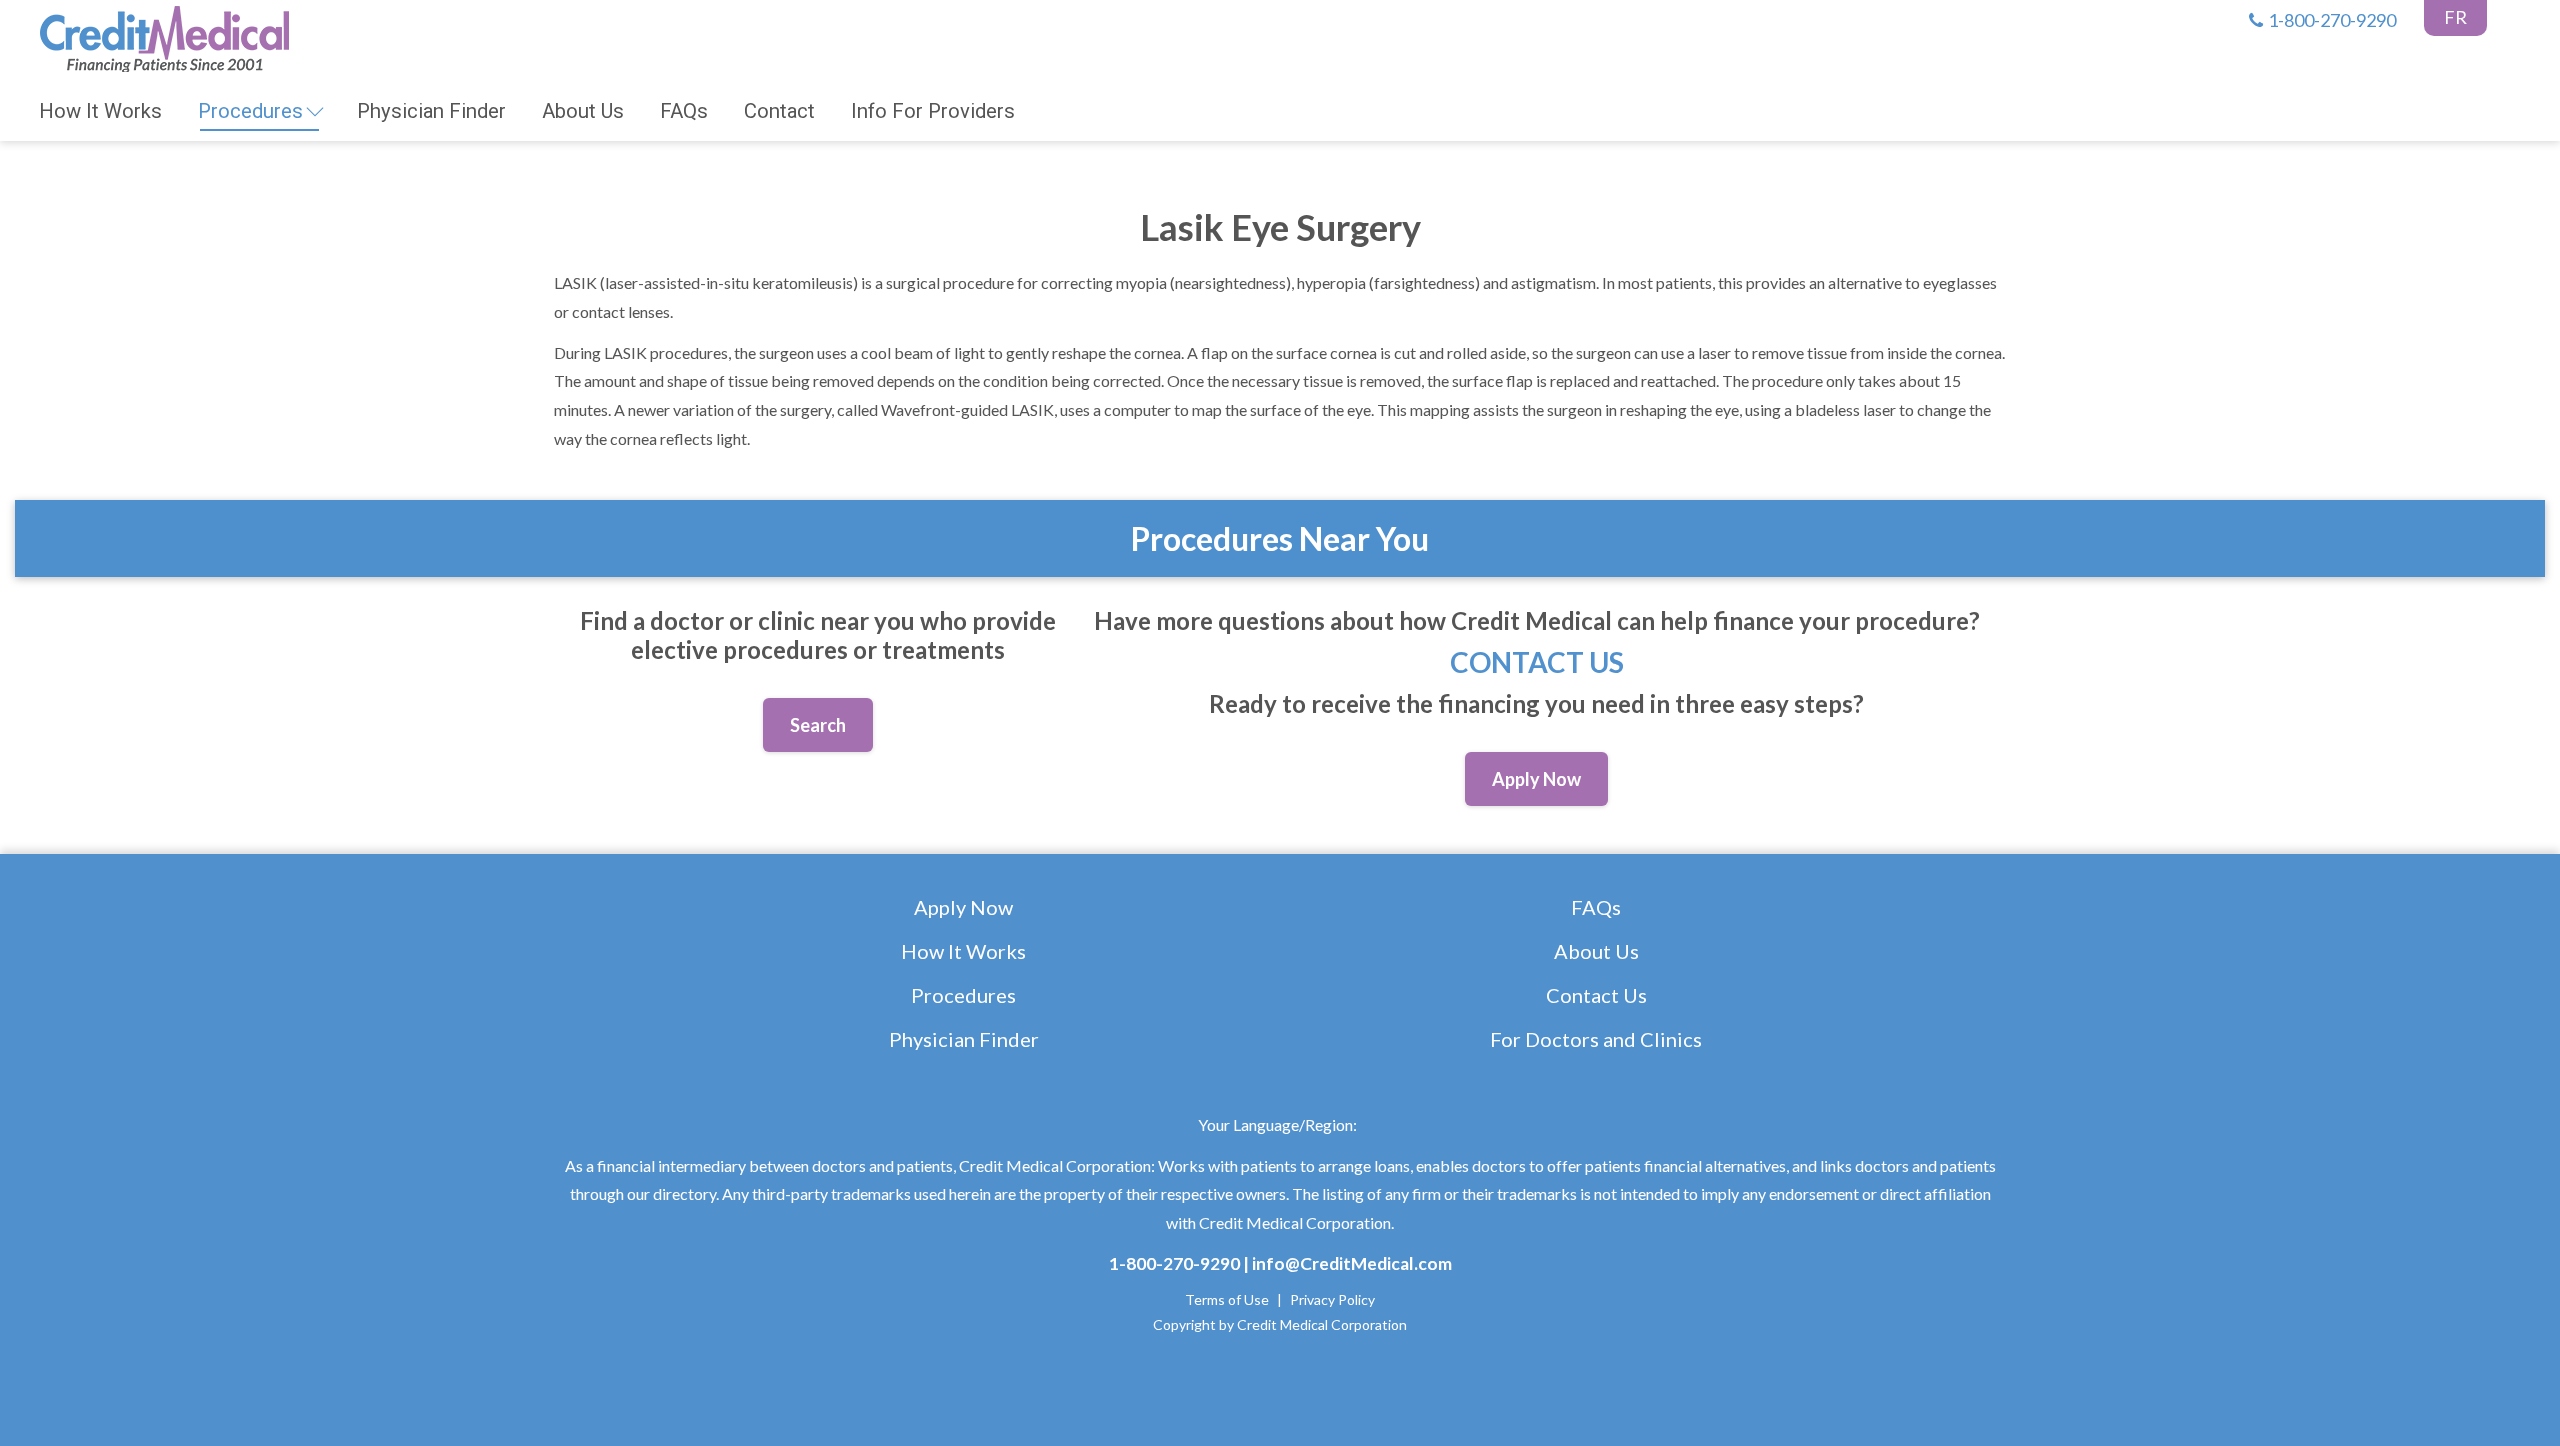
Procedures (963, 995)
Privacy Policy (1332, 1299)
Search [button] (818, 725)
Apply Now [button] (1536, 779)
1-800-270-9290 (2332, 20)
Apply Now (963, 907)
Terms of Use (1227, 1299)
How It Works (963, 951)
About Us (1596, 951)
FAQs (1596, 907)
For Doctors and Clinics (1596, 1039)
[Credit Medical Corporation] (164, 36)
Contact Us (1537, 662)
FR (2455, 17)
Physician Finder (964, 1039)
